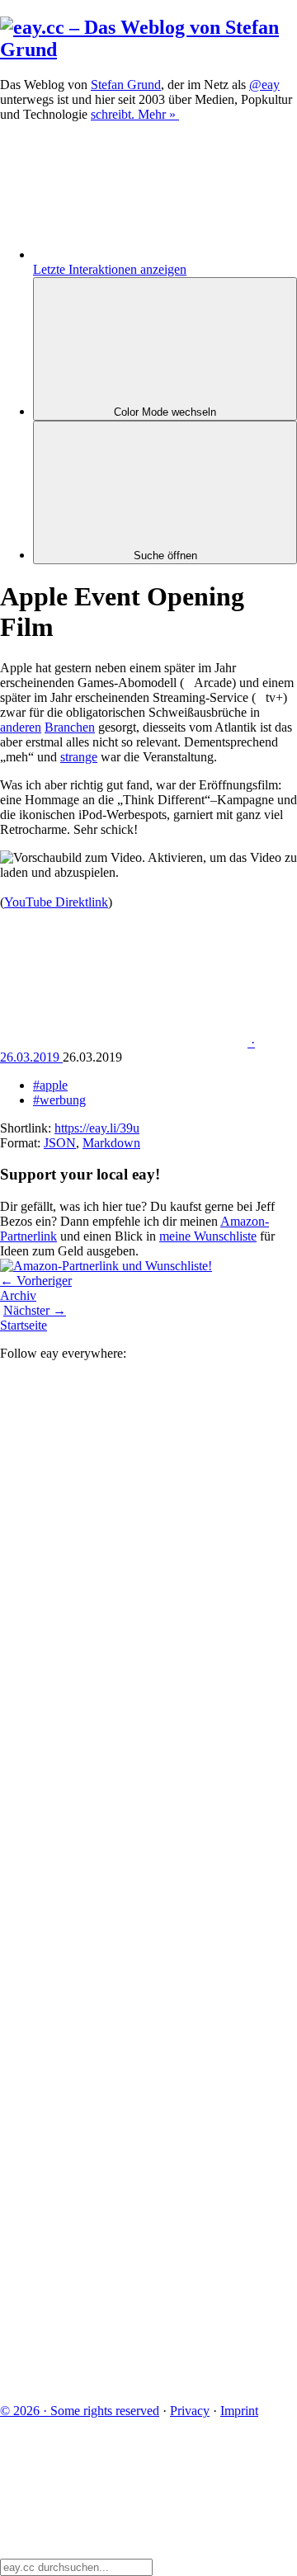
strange (79, 757)
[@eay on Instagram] (124, 2001)
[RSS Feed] (124, 2383)
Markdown (111, 1143)
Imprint (239, 2411)
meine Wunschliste (208, 1236)
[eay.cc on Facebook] (124, 2129)
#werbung (59, 1100)
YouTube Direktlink (56, 902)
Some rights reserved (80, 2411)
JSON (60, 1143)
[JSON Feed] (124, 2256)
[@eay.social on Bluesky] (124, 1620)
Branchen (70, 727)
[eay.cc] (148, 49)
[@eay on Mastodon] (124, 1493)
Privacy (190, 2411)
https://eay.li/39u (97, 1128)
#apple (50, 1085)
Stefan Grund (126, 85)
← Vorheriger (36, 1281)
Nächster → (35, 1310)
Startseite (24, 1325)
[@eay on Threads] (124, 1874)
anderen (21, 727)
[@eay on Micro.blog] (124, 1747)
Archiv (18, 1295)
